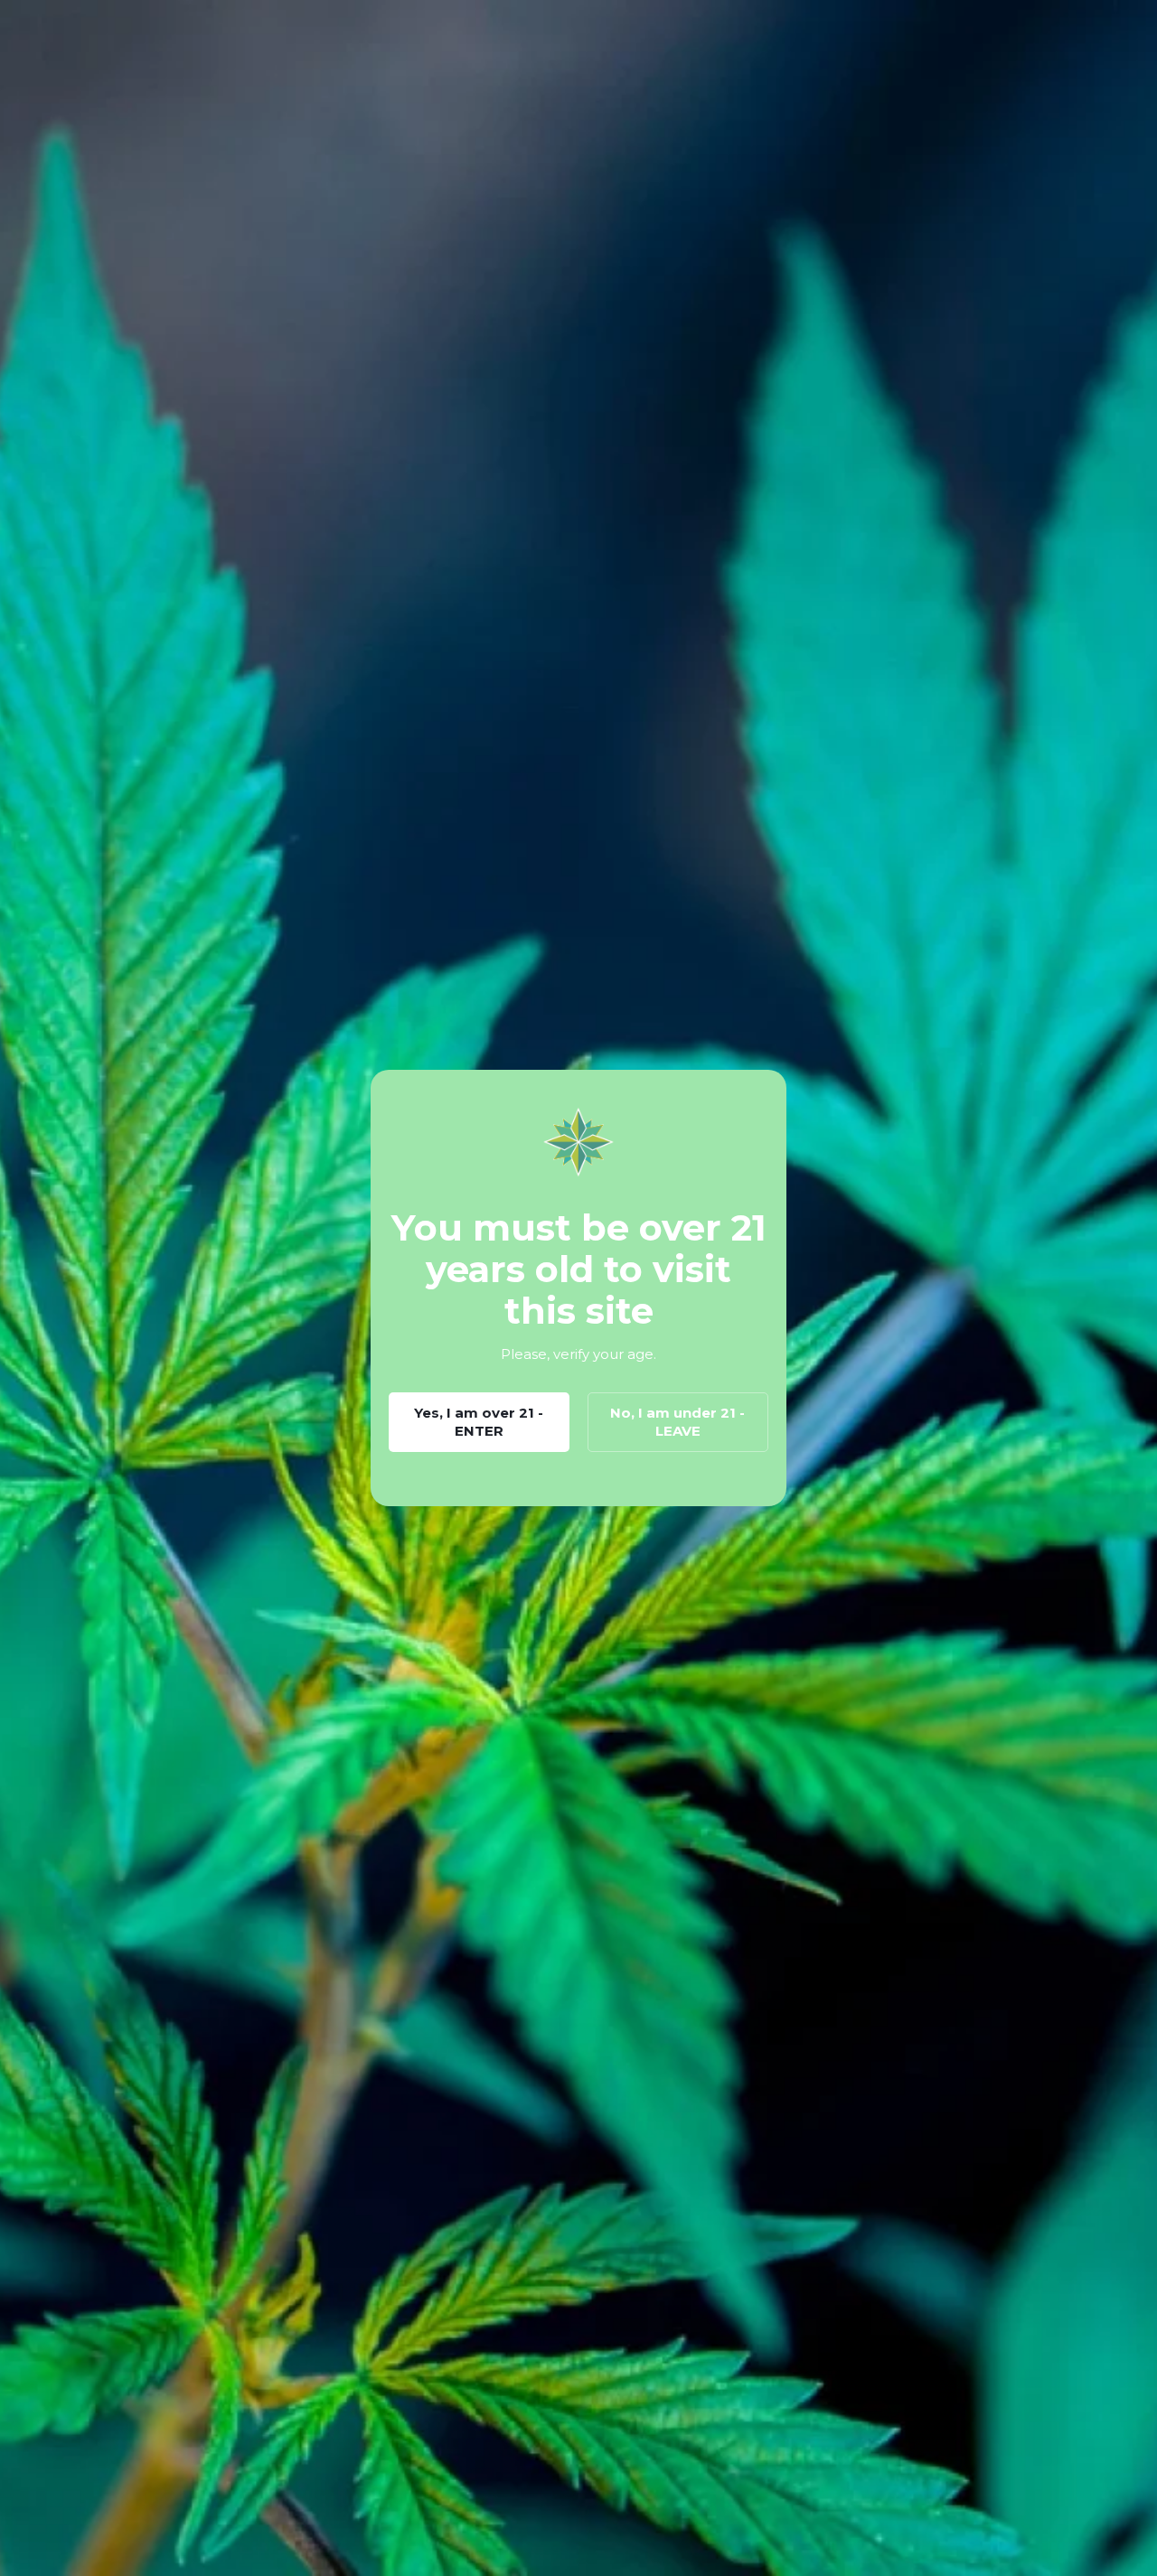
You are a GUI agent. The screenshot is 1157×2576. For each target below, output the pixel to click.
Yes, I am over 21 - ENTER (479, 1422)
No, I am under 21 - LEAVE (677, 1422)
